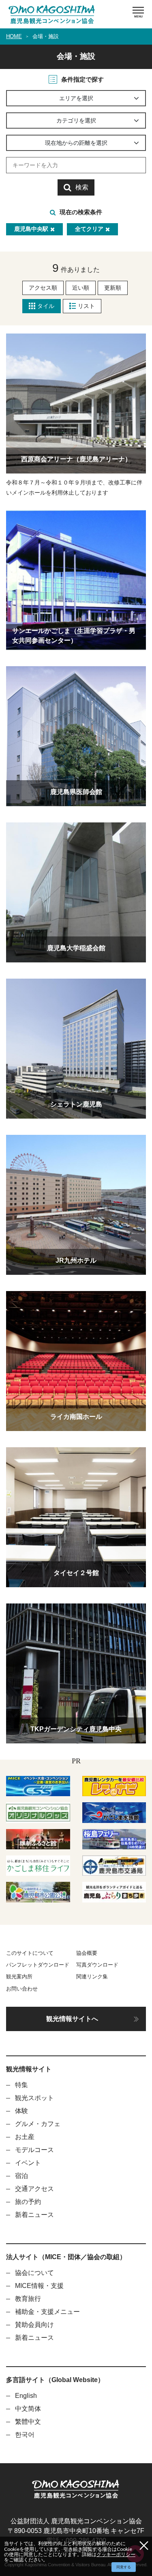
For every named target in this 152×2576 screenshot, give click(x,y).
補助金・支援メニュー (47, 2312)
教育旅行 (28, 2299)
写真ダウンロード (97, 1965)
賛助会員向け (34, 2325)
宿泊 (21, 2176)
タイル (46, 306)
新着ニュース (34, 2215)
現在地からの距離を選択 (76, 143)
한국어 (25, 2435)
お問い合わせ (22, 1989)
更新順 (113, 288)
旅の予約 (28, 2202)
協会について (34, 2273)
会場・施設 (46, 36)
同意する (124, 2567)
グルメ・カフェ (38, 2124)
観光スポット (34, 2098)
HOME (14, 36)
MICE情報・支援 (39, 2286)
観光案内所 (19, 1977)
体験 (21, 2111)
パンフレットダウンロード (38, 1965)
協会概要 (87, 1953)
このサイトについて (30, 1953)
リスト (86, 306)
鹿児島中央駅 (31, 229)
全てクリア (89, 229)
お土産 (25, 2137)
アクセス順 (43, 288)
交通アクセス (34, 2189)
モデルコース (34, 2150)
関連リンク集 (92, 1977)
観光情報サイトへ (72, 2019)
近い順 (81, 288)
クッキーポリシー (116, 2554)
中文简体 (28, 2409)
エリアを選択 (76, 98)
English (26, 2396)
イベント (28, 2163)
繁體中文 (28, 2422)
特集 (21, 2085)
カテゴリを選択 (76, 121)
